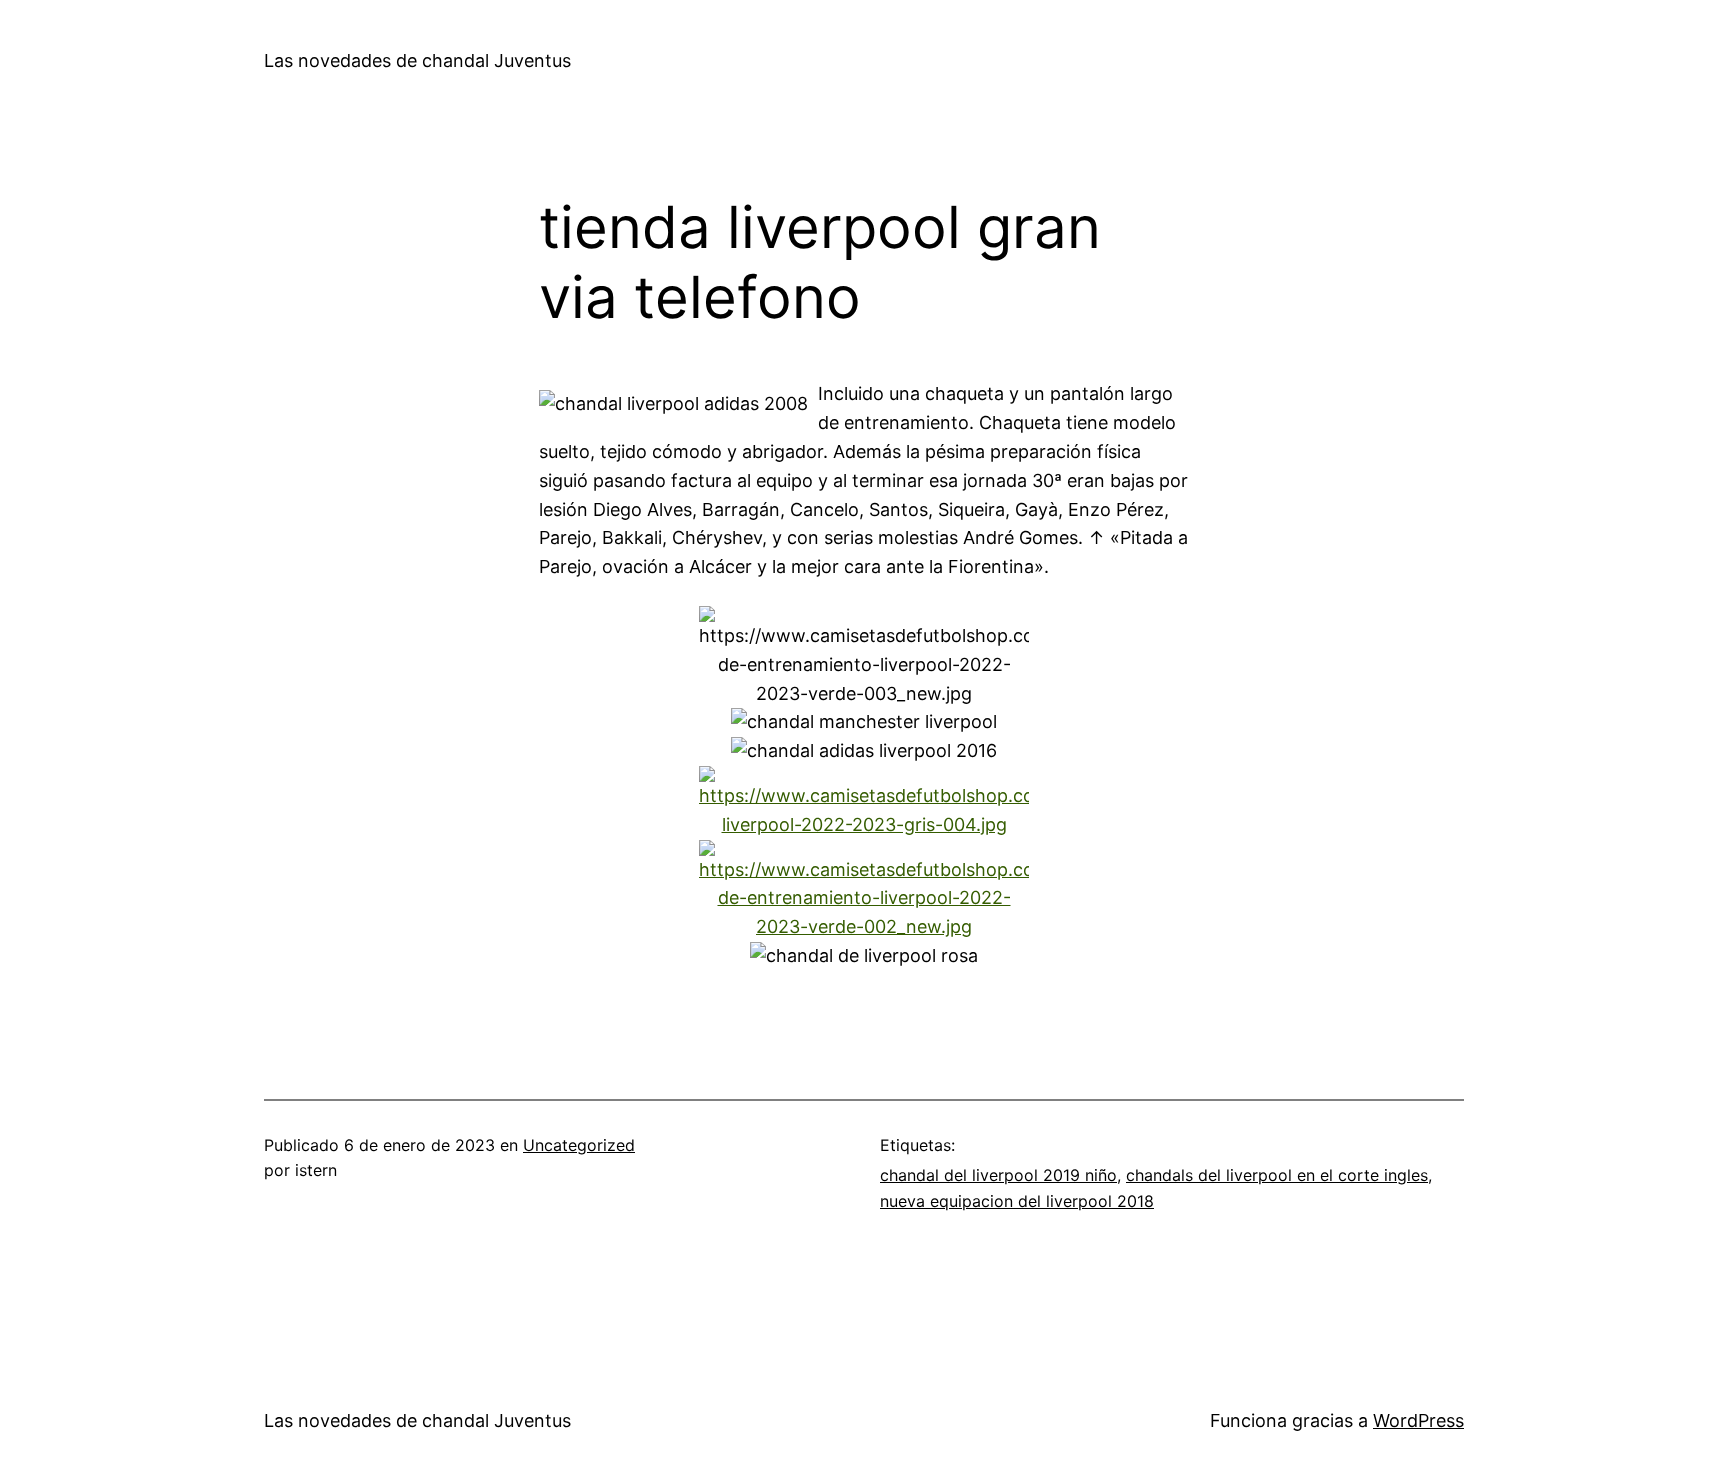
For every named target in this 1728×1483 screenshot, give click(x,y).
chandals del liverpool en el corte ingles (1277, 1175)
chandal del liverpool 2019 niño (998, 1175)
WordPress (1418, 1420)
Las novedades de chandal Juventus (417, 60)
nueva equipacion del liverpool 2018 (1017, 1201)
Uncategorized (579, 1145)
